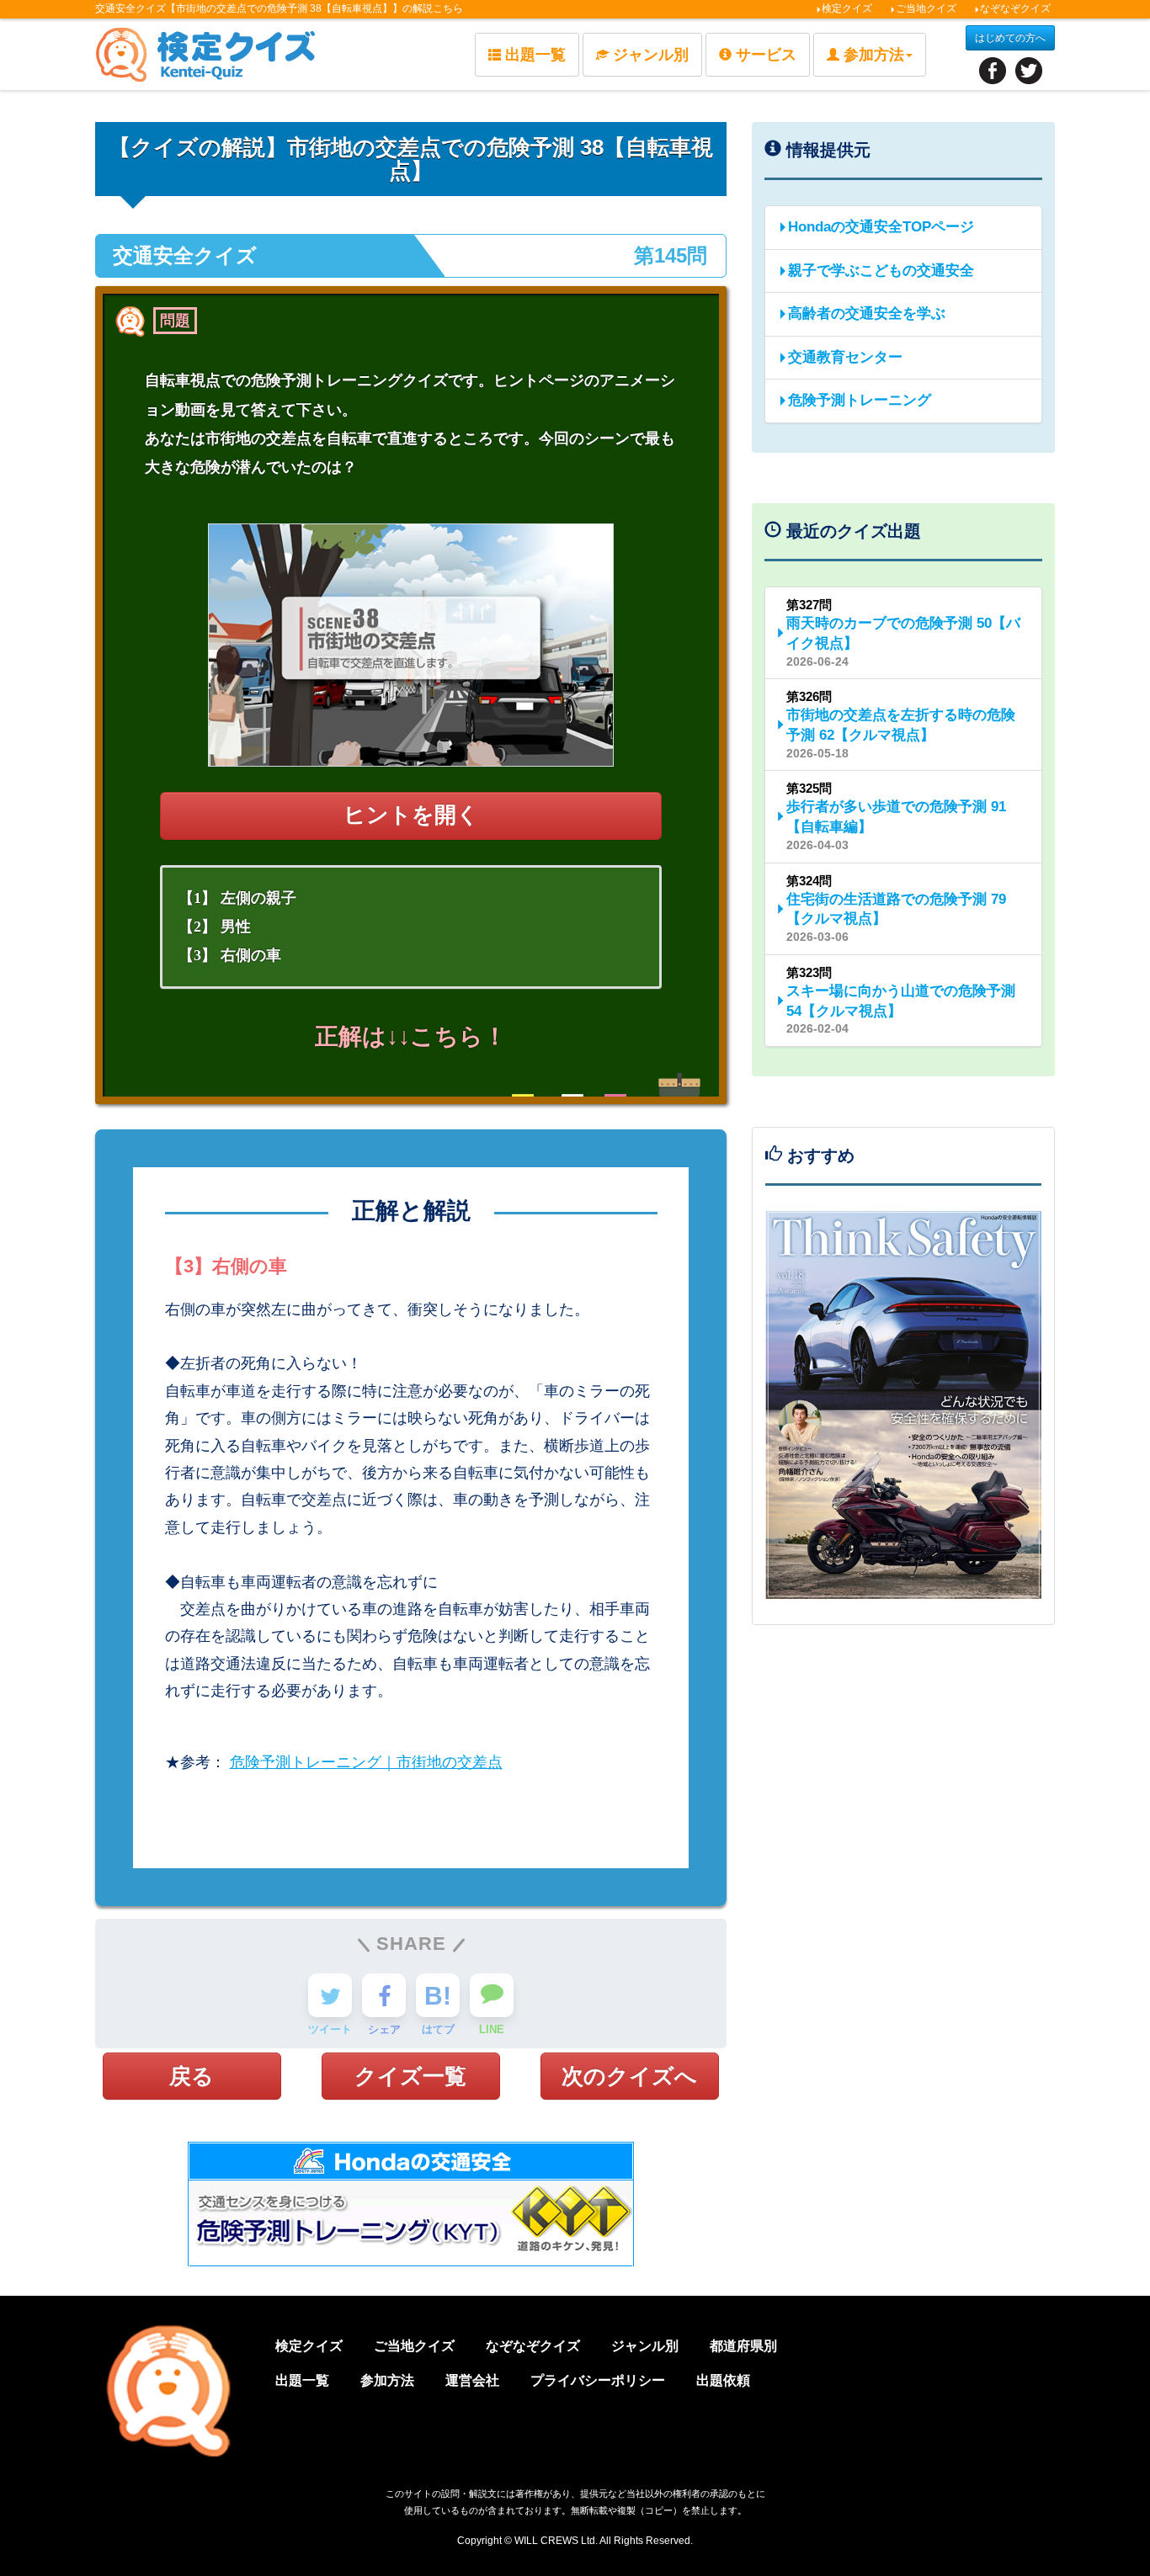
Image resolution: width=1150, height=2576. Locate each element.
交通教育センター (845, 357)
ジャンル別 (651, 55)
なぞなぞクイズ (1015, 8)
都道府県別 (743, 2346)
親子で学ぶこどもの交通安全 (881, 271)
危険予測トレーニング (860, 400)
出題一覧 (535, 55)
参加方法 (387, 2380)
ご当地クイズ (926, 8)
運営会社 (472, 2380)
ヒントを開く (411, 815)
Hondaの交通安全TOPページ (881, 227)
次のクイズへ (629, 2076)
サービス (766, 55)
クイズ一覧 (410, 2076)
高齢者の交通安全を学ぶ (867, 313)
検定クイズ (847, 8)
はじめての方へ (1010, 38)
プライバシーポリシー (598, 2380)
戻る (192, 2076)
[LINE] (492, 1995)
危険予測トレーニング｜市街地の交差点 (366, 1762)
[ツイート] (330, 1995)
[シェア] (384, 1995)
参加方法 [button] (874, 55)
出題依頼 (723, 2380)
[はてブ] (438, 1995)
